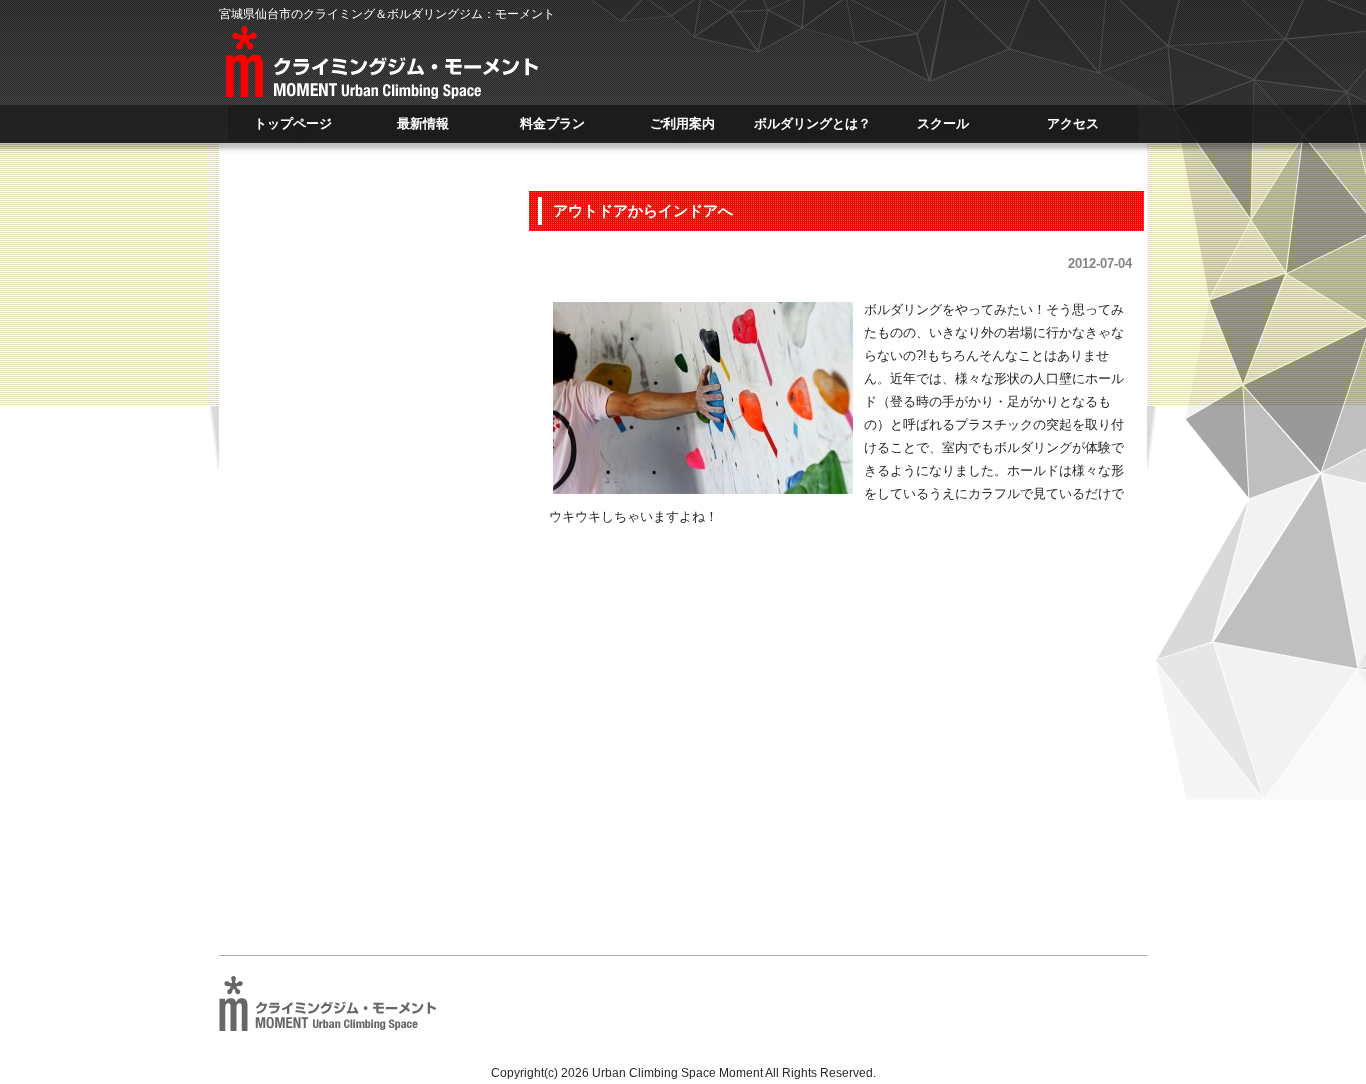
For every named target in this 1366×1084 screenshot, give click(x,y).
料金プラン (552, 128)
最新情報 (423, 128)
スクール (943, 128)
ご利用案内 (682, 128)
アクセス (1073, 128)
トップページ (293, 128)
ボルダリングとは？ (812, 128)
